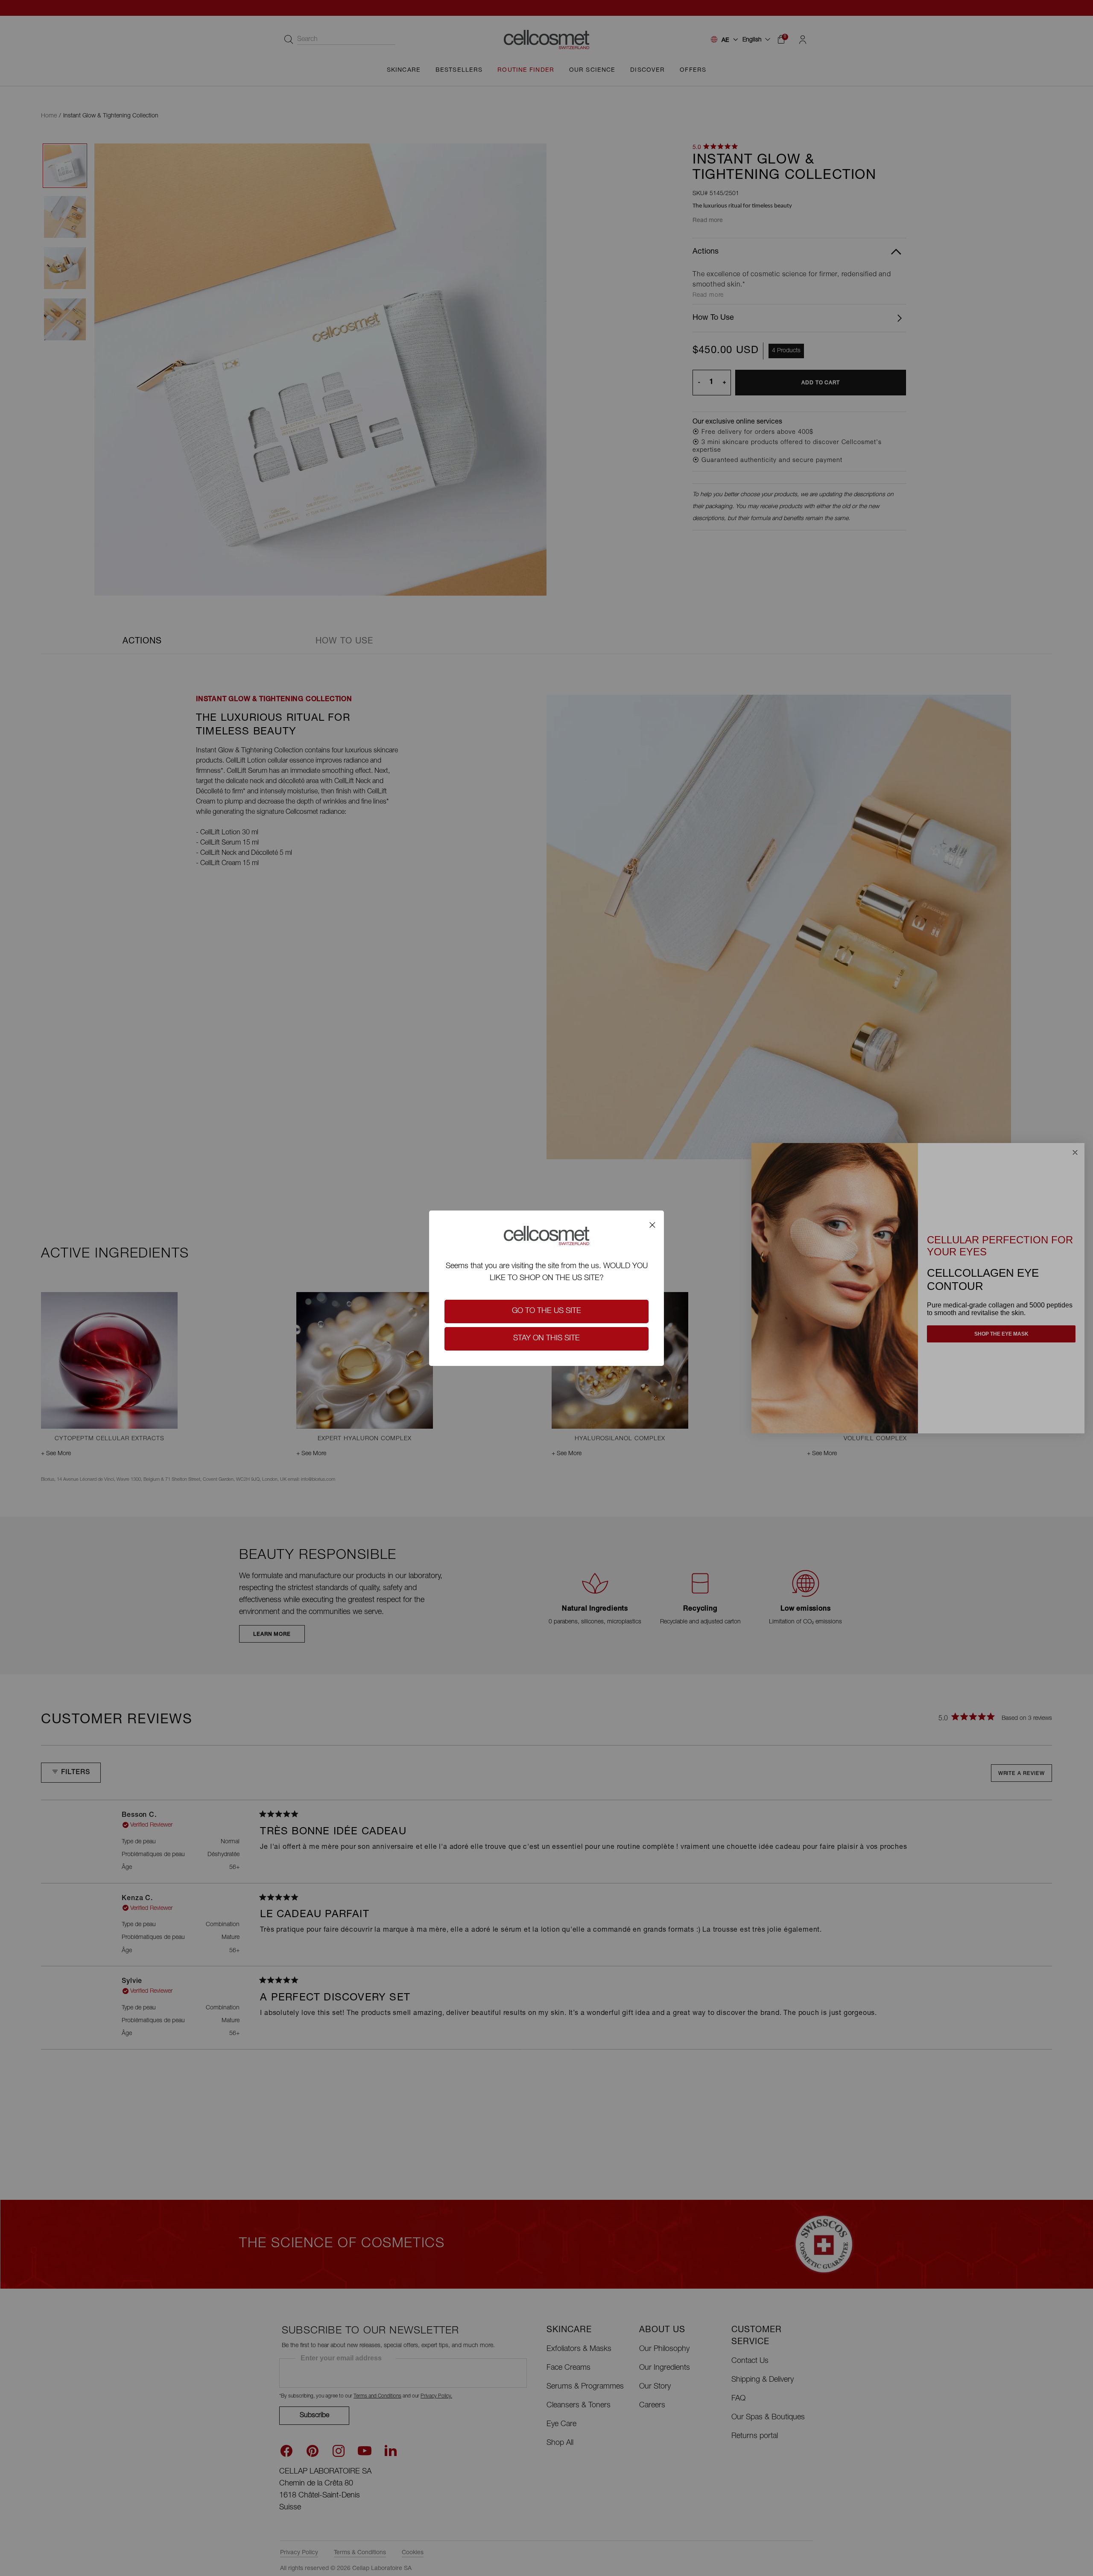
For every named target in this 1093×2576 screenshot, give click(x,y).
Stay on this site (546, 1339)
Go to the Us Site (546, 1311)
